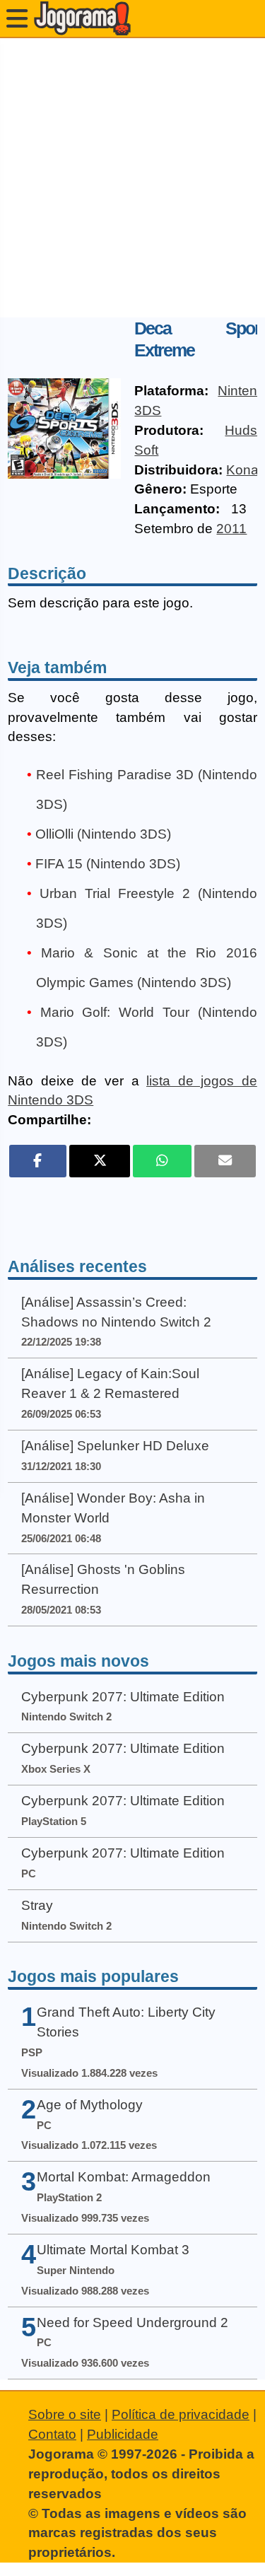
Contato (52, 2434)
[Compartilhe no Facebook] (37, 1161)
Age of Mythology (90, 2105)
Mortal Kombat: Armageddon (124, 2177)
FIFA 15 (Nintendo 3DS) (108, 864)
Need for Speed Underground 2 (132, 2323)
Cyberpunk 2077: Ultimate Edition (123, 1697)
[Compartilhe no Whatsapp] (162, 1161)
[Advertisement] (132, 178)
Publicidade (123, 2434)
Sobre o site (65, 2414)
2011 (231, 529)
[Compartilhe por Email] (225, 1161)
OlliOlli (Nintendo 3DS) (103, 834)
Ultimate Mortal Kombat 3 (113, 2250)
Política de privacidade (181, 2414)
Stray (37, 1905)
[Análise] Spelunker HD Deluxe (115, 1446)
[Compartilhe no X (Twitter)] (100, 1161)
